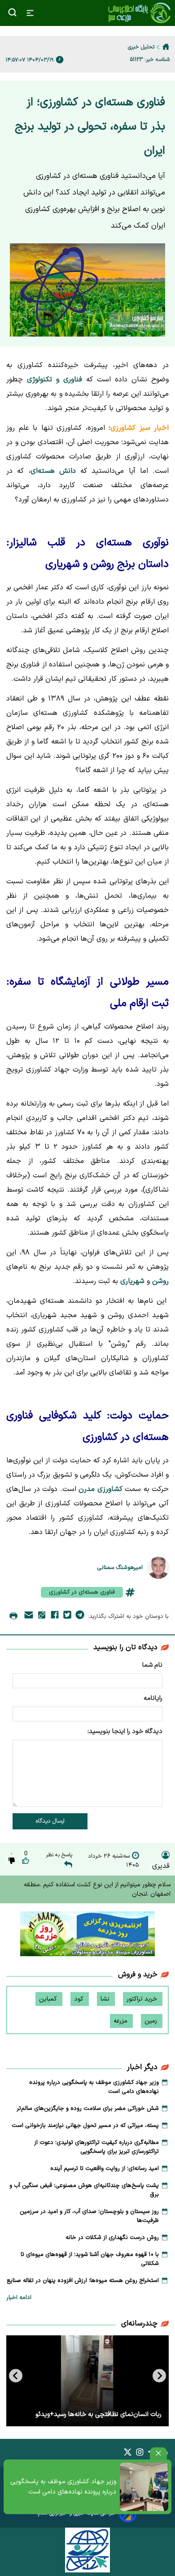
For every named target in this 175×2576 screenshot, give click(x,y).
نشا (106, 1999)
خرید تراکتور (143, 1999)
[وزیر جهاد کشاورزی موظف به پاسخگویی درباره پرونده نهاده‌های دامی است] (144, 2487)
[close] (158, 2453)
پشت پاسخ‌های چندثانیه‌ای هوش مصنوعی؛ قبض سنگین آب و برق (84, 2190)
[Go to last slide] (159, 2376)
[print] (13, 1616)
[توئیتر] (67, 1616)
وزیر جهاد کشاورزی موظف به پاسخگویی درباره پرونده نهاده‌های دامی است (63, 2487)
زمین (152, 2021)
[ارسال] (29, 1617)
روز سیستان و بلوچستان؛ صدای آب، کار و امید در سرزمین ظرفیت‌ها (89, 2216)
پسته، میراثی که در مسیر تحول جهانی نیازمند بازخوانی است (85, 2126)
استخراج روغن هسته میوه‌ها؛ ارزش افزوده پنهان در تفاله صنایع (83, 2281)
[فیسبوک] (55, 1616)
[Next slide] (16, 2376)
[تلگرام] (80, 1616)
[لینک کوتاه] (42, 1617)
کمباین (49, 1999)
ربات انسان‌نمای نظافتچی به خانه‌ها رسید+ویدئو (98, 2414)
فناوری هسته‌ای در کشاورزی (82, 1592)
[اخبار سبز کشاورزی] (139, 13)
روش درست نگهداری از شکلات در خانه (112, 2238)
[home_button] (166, 47)
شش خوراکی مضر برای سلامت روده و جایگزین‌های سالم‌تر (88, 2109)
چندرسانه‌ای (139, 2324)
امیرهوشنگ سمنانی (120, 1567)
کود (80, 1999)
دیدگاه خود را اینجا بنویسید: (125, 1731)
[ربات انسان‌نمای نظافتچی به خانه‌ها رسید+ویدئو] (87, 2381)
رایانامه (153, 1698)
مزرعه (121, 2021)
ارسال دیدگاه (50, 1821)
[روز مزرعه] (87, 1936)
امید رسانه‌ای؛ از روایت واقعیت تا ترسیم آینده (105, 2169)
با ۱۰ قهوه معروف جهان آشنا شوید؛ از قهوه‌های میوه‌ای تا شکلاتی (90, 2259)
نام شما (152, 1665)
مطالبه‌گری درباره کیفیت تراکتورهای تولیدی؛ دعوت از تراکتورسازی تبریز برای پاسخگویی (96, 2147)
